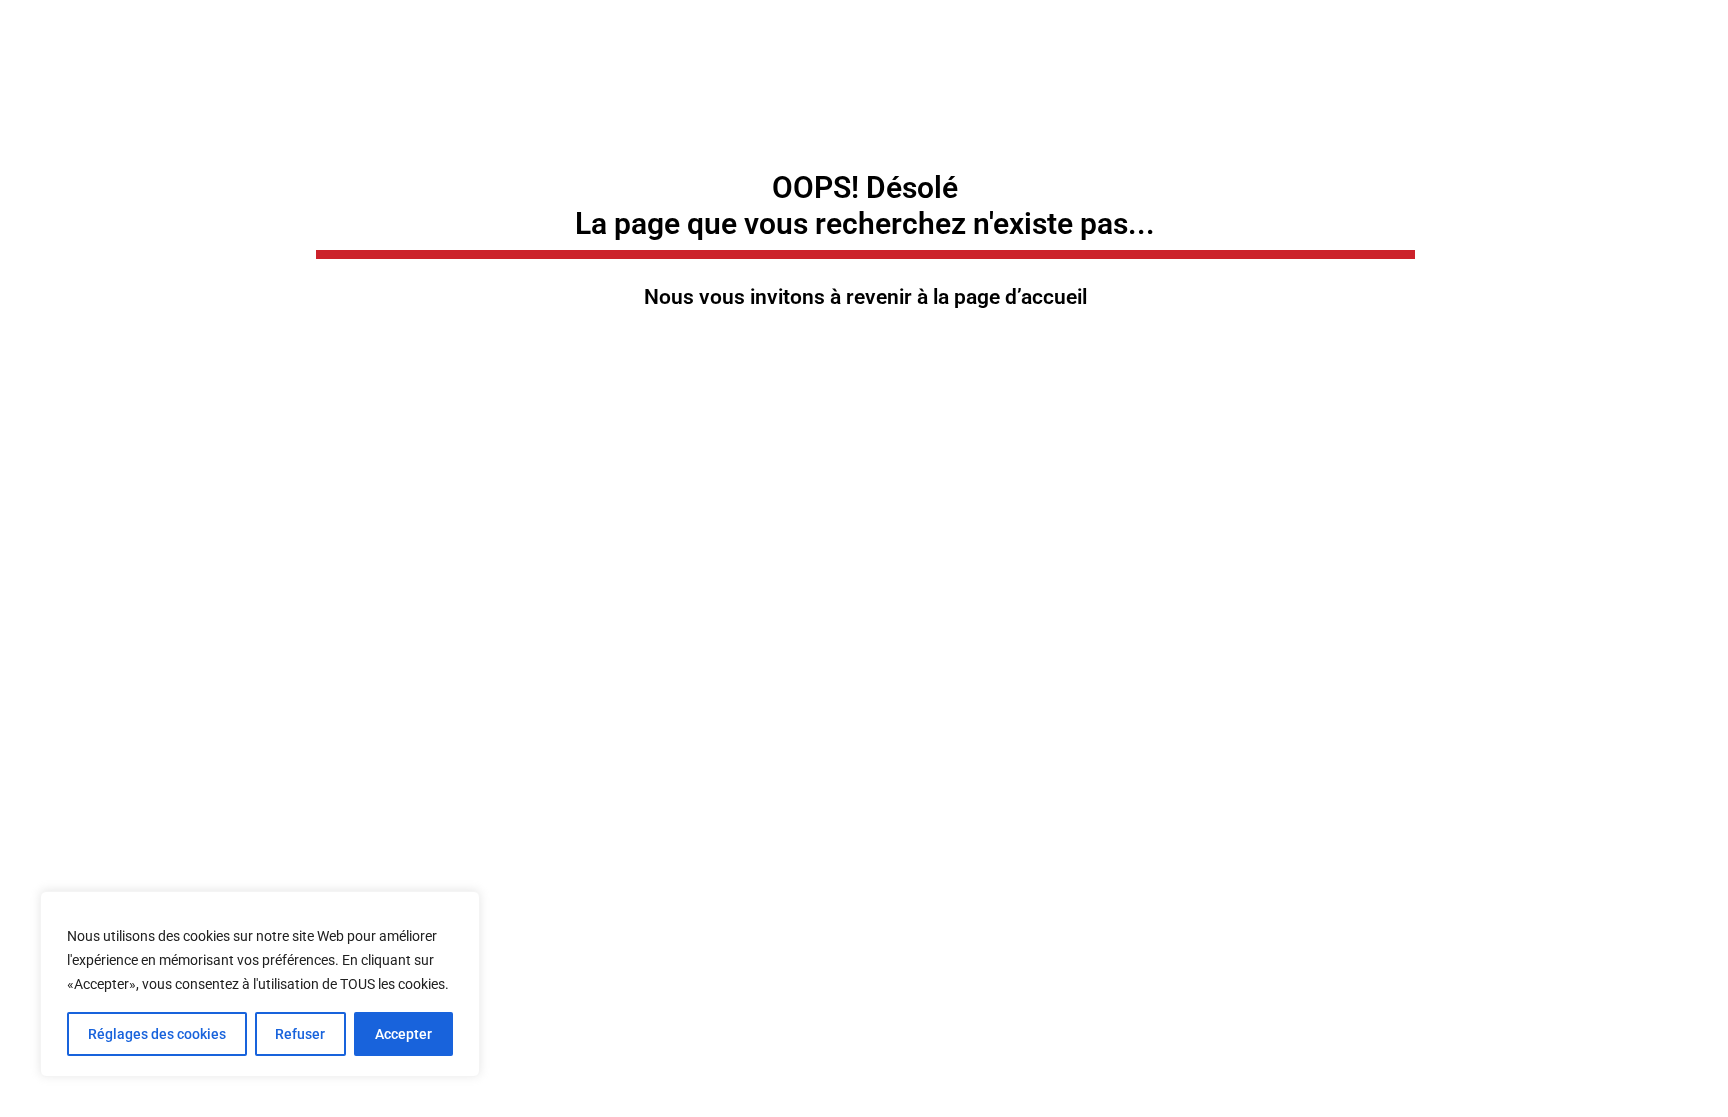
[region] (260, 984)
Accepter (403, 1034)
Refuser (300, 1034)
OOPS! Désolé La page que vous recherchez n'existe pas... (865, 205)
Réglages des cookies (157, 1034)
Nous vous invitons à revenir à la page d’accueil (865, 297)
